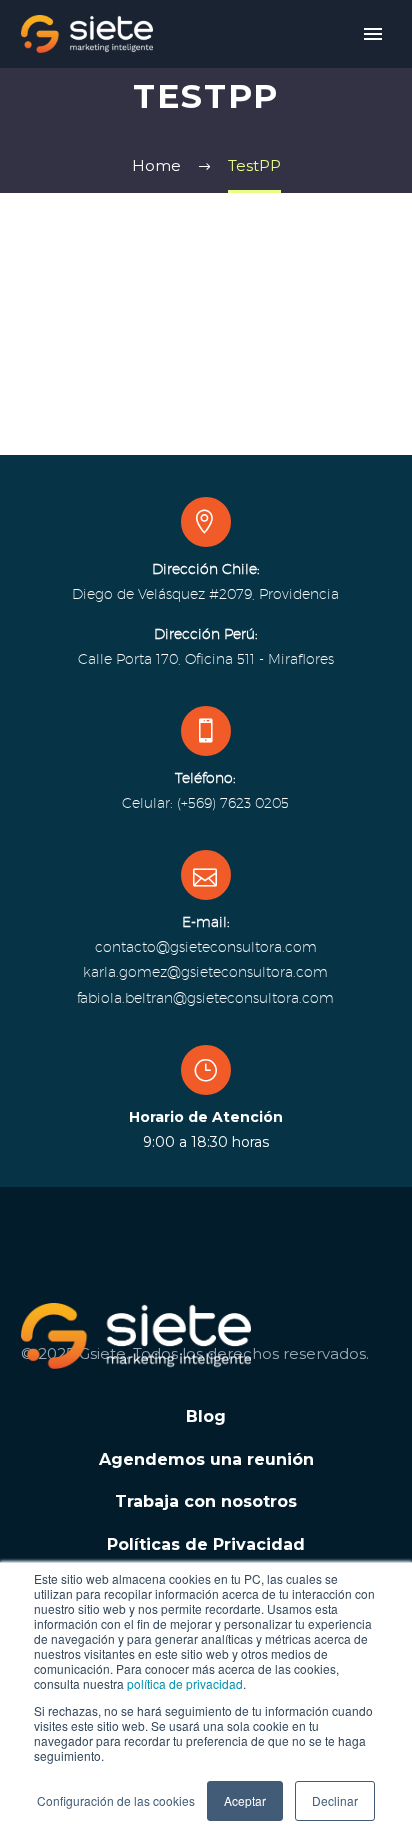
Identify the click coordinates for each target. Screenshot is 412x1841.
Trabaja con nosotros (206, 1501)
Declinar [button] (335, 1800)
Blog (206, 1416)
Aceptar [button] (245, 1800)
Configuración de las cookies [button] (116, 1800)
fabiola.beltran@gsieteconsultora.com (205, 998)
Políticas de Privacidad (206, 1544)
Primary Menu (373, 34)
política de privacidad (185, 1683)
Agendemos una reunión (206, 1459)
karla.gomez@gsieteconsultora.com (205, 972)
